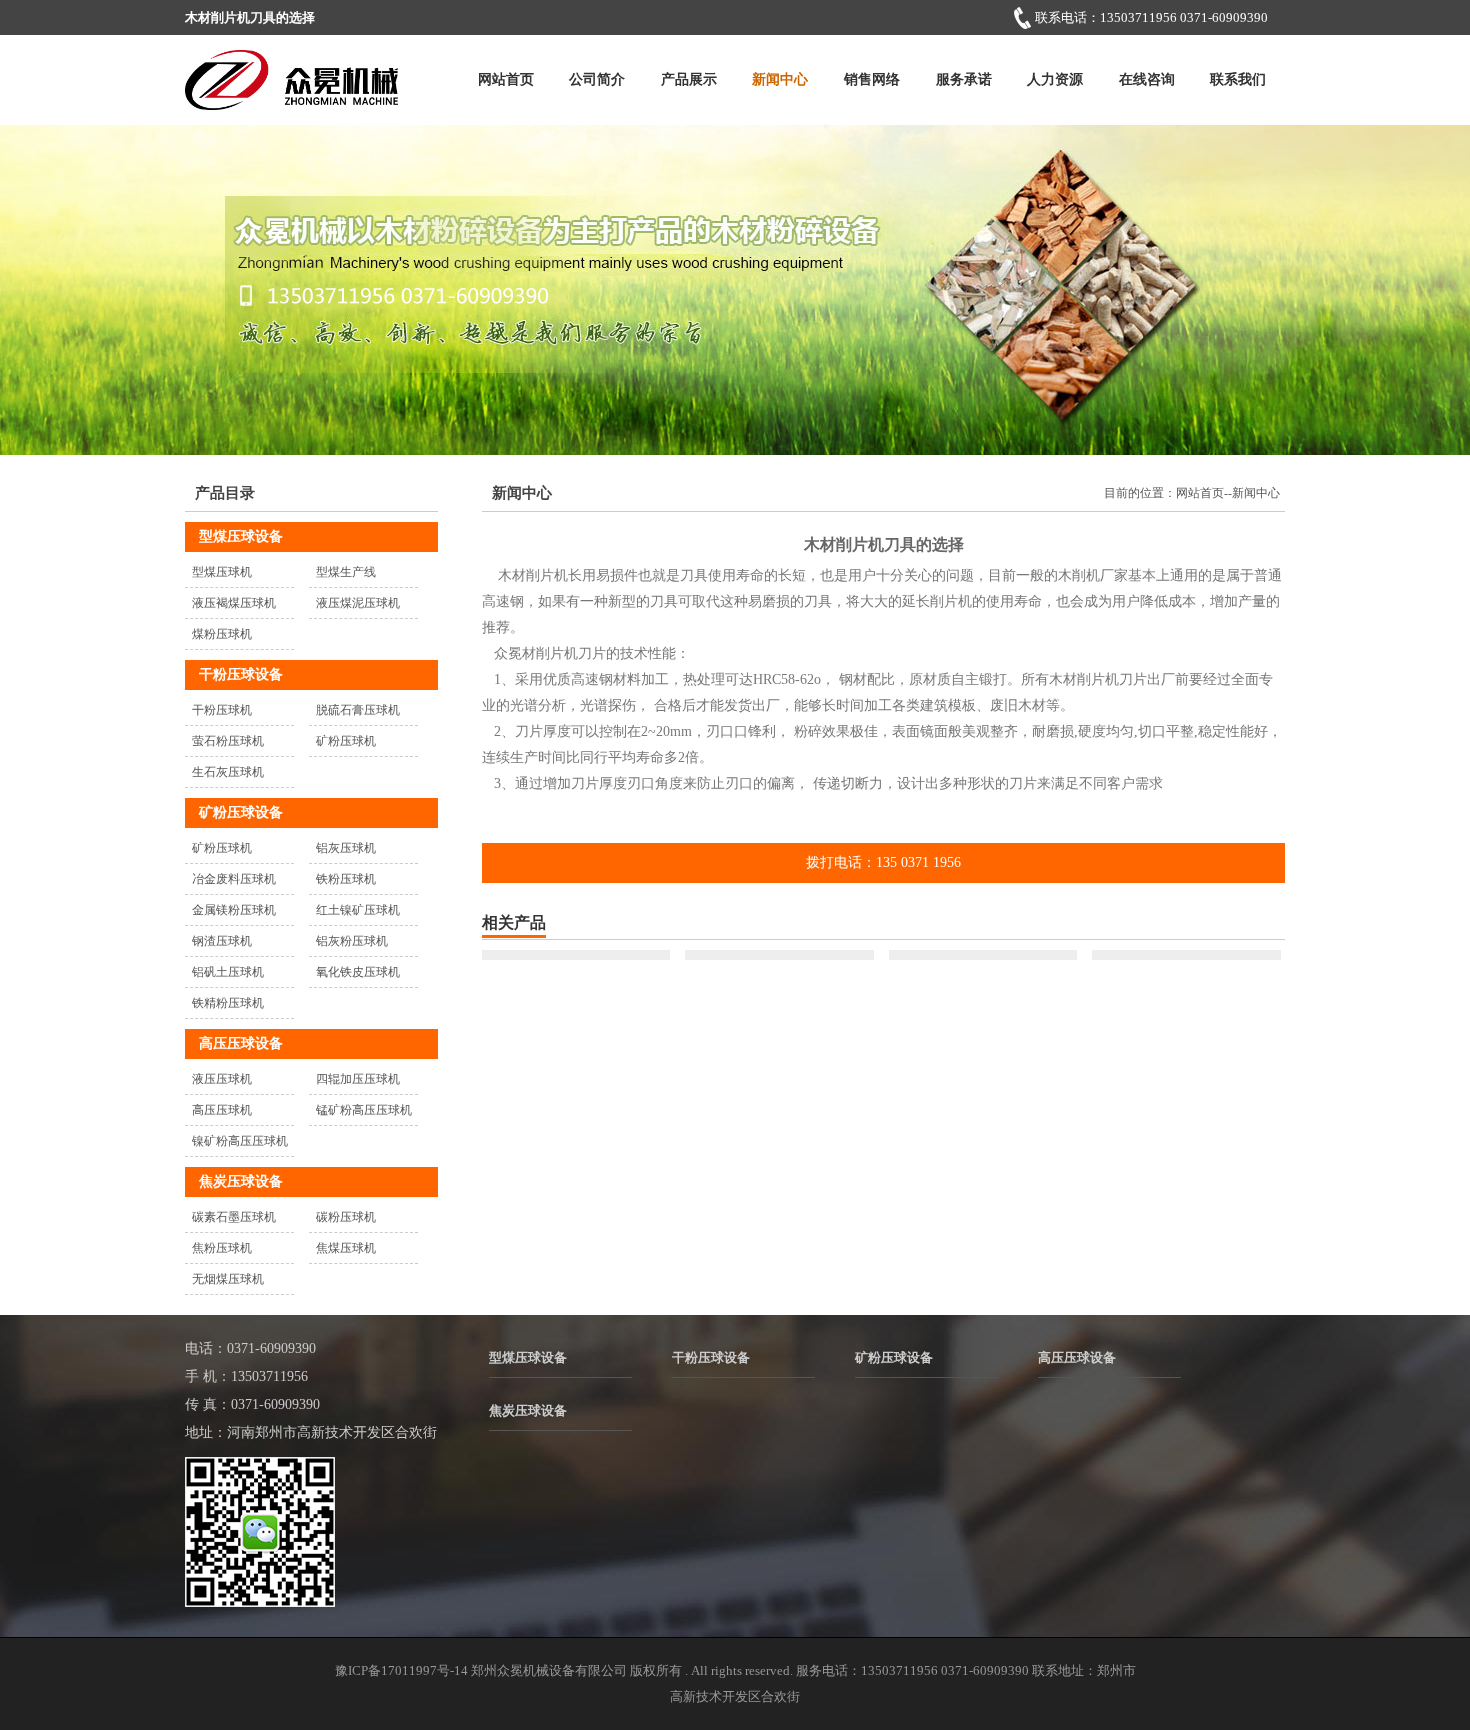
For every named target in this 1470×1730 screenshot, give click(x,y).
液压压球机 (222, 1079)
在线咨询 (1147, 79)
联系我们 (1238, 79)
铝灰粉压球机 (352, 941)
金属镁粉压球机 (234, 910)
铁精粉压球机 (228, 1003)
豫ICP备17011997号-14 (401, 1670)
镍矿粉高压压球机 (240, 1141)
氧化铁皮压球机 (358, 972)
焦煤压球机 (346, 1248)
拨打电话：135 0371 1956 (883, 862)
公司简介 (597, 79)
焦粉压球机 (222, 1248)
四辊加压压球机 (358, 1079)
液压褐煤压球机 (234, 603)
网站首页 (506, 79)
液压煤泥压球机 (358, 603)
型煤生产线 (346, 572)
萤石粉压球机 (228, 741)
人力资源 (1055, 79)
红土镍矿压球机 (358, 910)
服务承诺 (964, 79)
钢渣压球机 (222, 941)
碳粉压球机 (346, 1217)
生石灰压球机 (228, 772)
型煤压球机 (222, 572)
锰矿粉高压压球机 (364, 1110)
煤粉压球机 (222, 634)
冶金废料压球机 (234, 879)
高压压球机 (222, 1110)
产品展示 (689, 79)
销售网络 (872, 79)
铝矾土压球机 (228, 972)
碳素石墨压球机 (234, 1217)
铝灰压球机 (346, 848)
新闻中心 (780, 79)
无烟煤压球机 (228, 1279)
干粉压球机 (222, 710)
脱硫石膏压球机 (358, 710)
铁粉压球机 (346, 879)
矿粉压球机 (346, 741)
